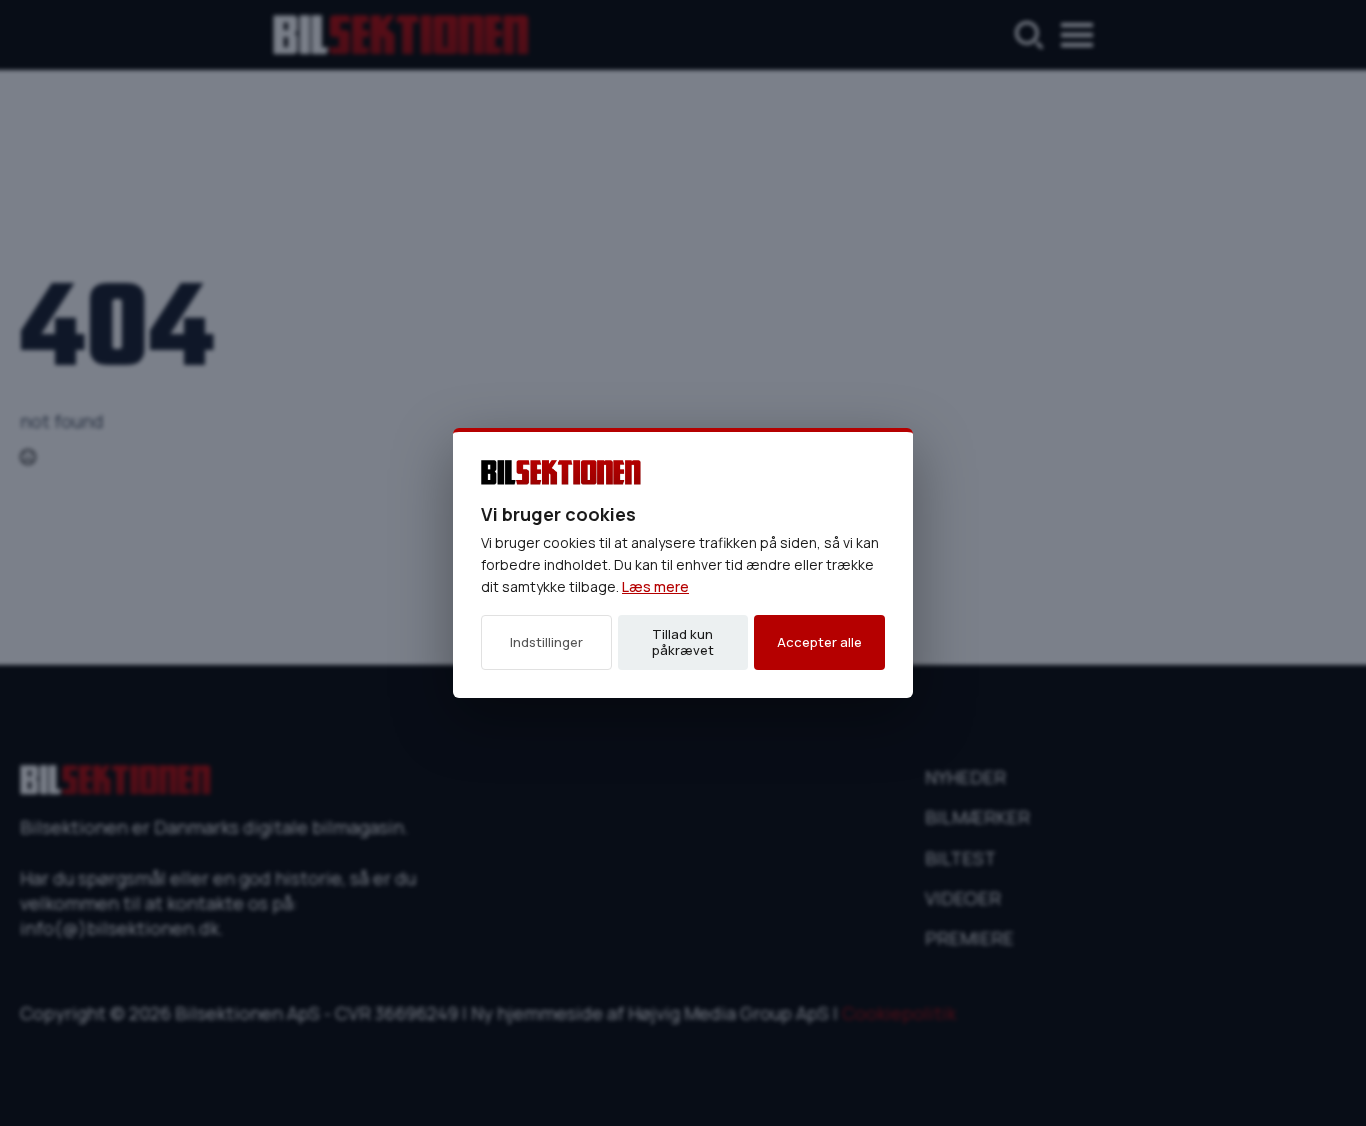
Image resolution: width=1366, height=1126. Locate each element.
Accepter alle (819, 642)
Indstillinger (546, 642)
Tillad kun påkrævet (683, 642)
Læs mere (655, 586)
